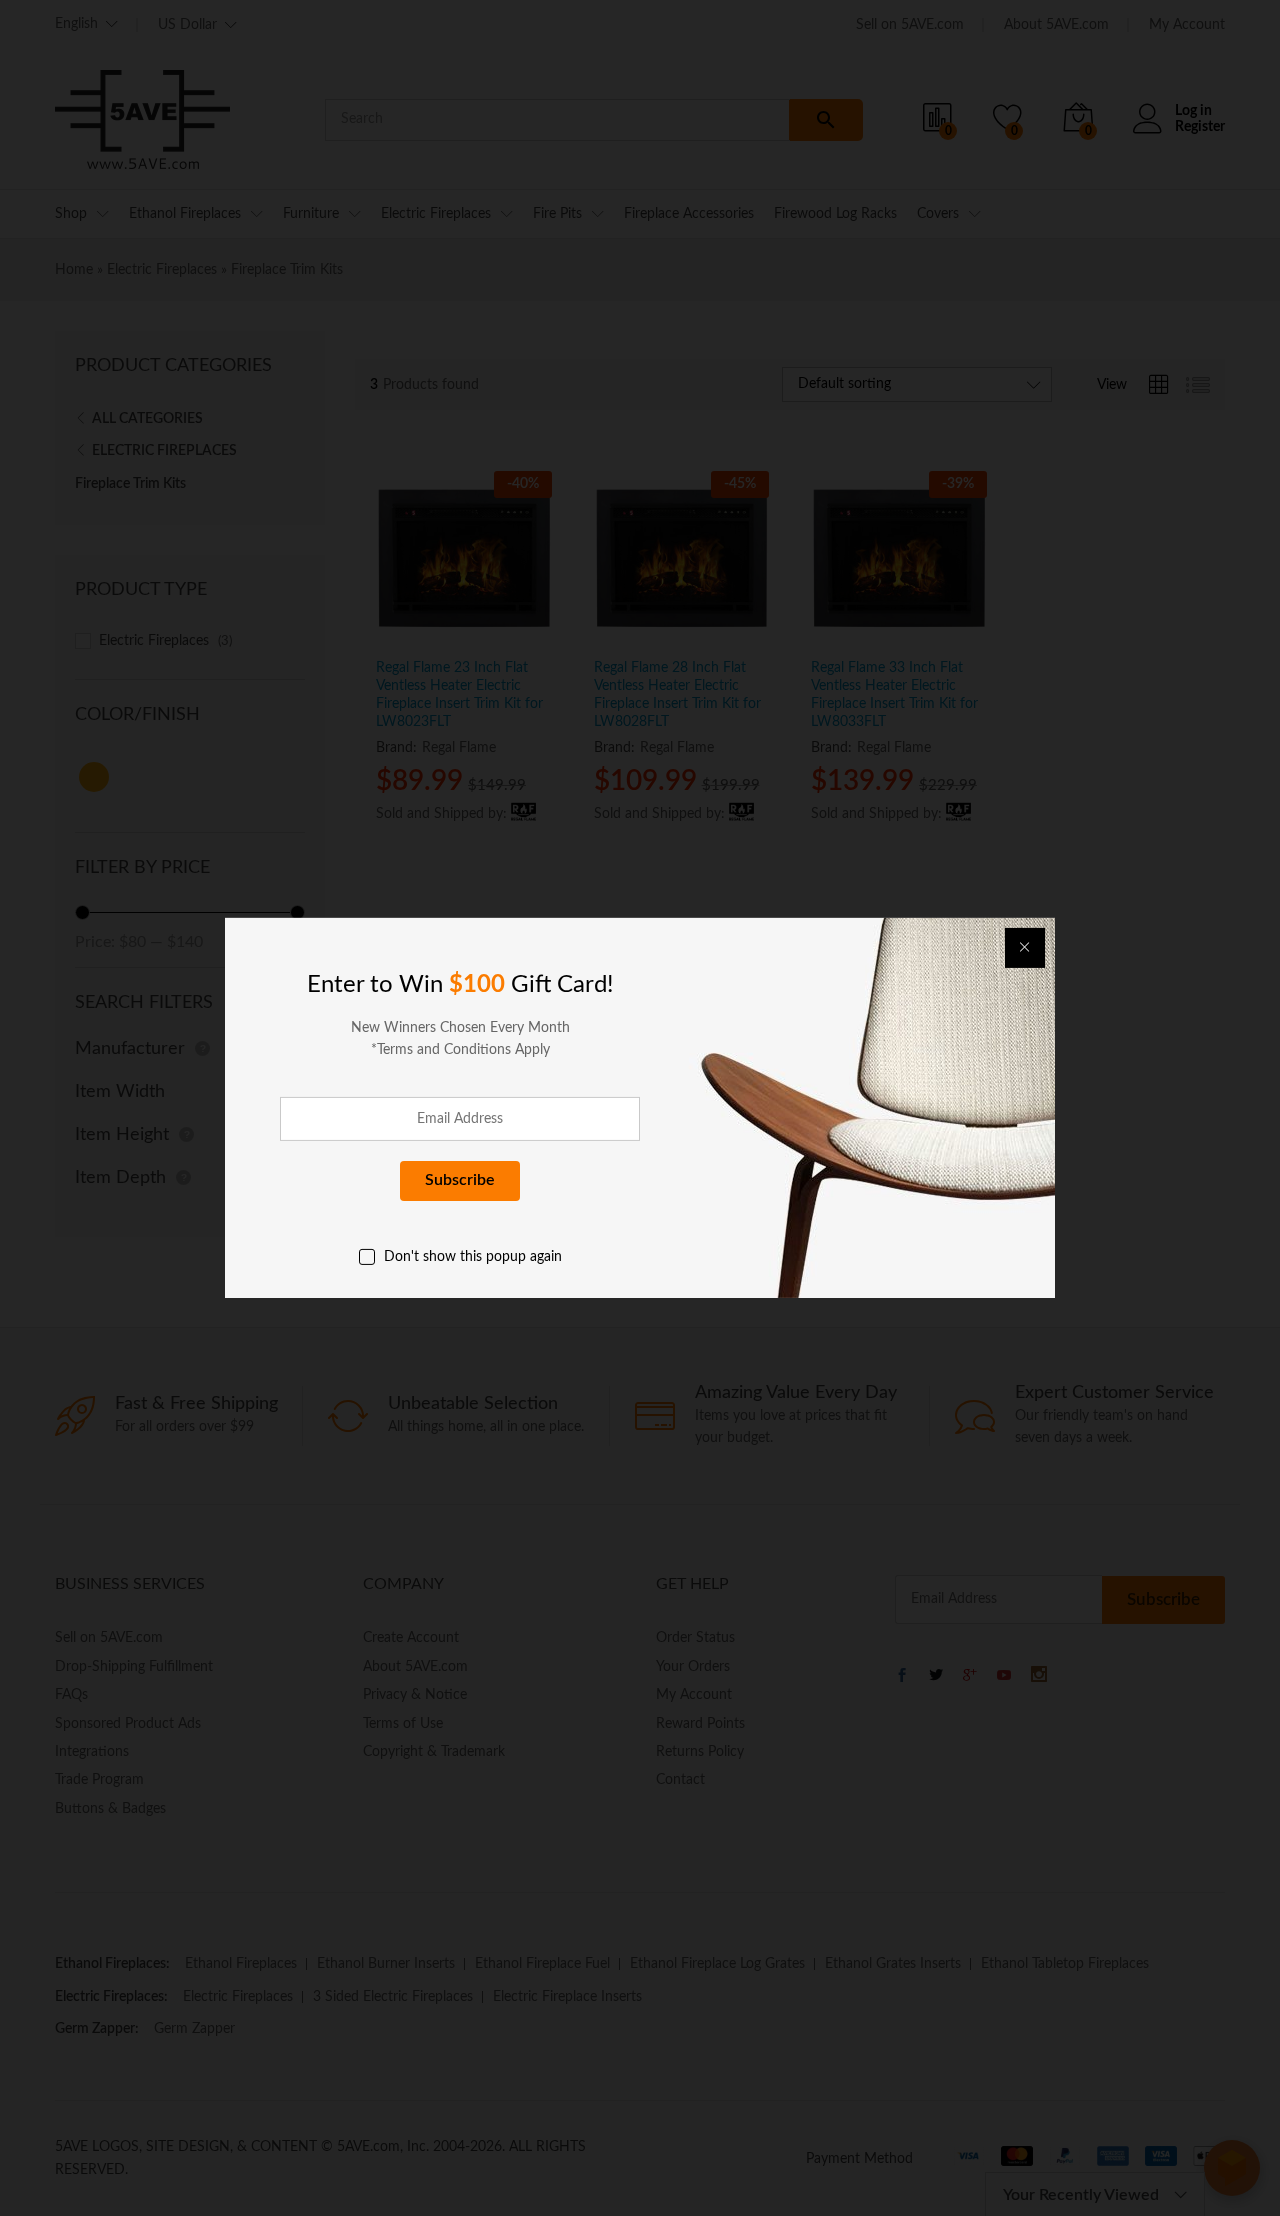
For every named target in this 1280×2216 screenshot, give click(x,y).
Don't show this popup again (473, 1257)
